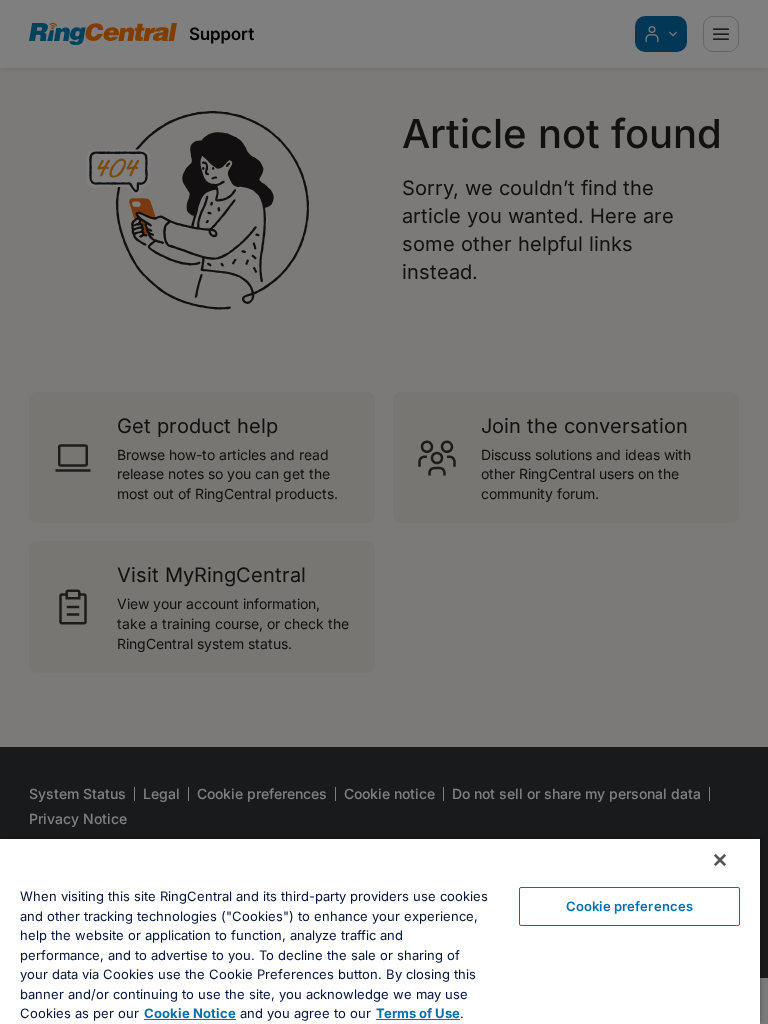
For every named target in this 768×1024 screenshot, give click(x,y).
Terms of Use (418, 1013)
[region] (380, 931)
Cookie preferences (629, 906)
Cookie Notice (190, 1013)
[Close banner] (720, 860)
